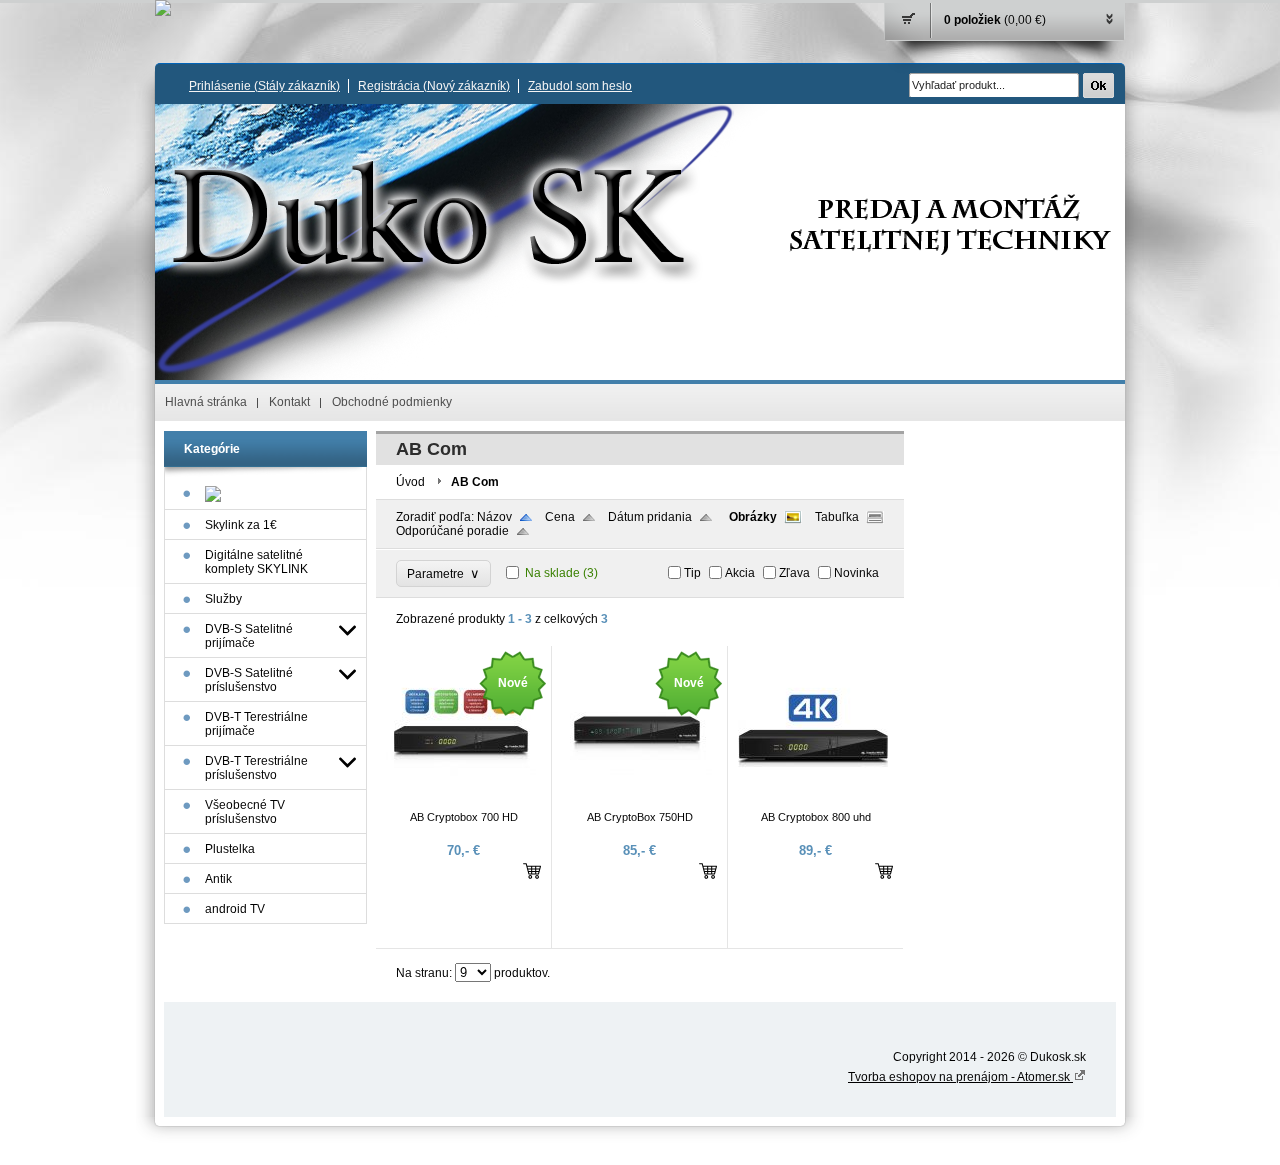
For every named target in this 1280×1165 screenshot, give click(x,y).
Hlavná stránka (206, 402)
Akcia (740, 573)
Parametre (443, 573)
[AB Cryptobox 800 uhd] (813, 802)
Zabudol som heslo (580, 86)
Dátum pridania (650, 517)
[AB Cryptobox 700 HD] (461, 802)
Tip (692, 573)
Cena (560, 517)
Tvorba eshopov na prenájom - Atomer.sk (960, 1077)
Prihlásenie (264, 86)
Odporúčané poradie (452, 531)
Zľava (794, 573)
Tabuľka (837, 517)
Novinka (856, 573)
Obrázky (753, 517)
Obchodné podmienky (392, 402)
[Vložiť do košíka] (532, 870)
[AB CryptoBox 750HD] (637, 802)
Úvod (410, 482)
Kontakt (289, 402)
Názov (494, 517)
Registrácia (434, 86)
